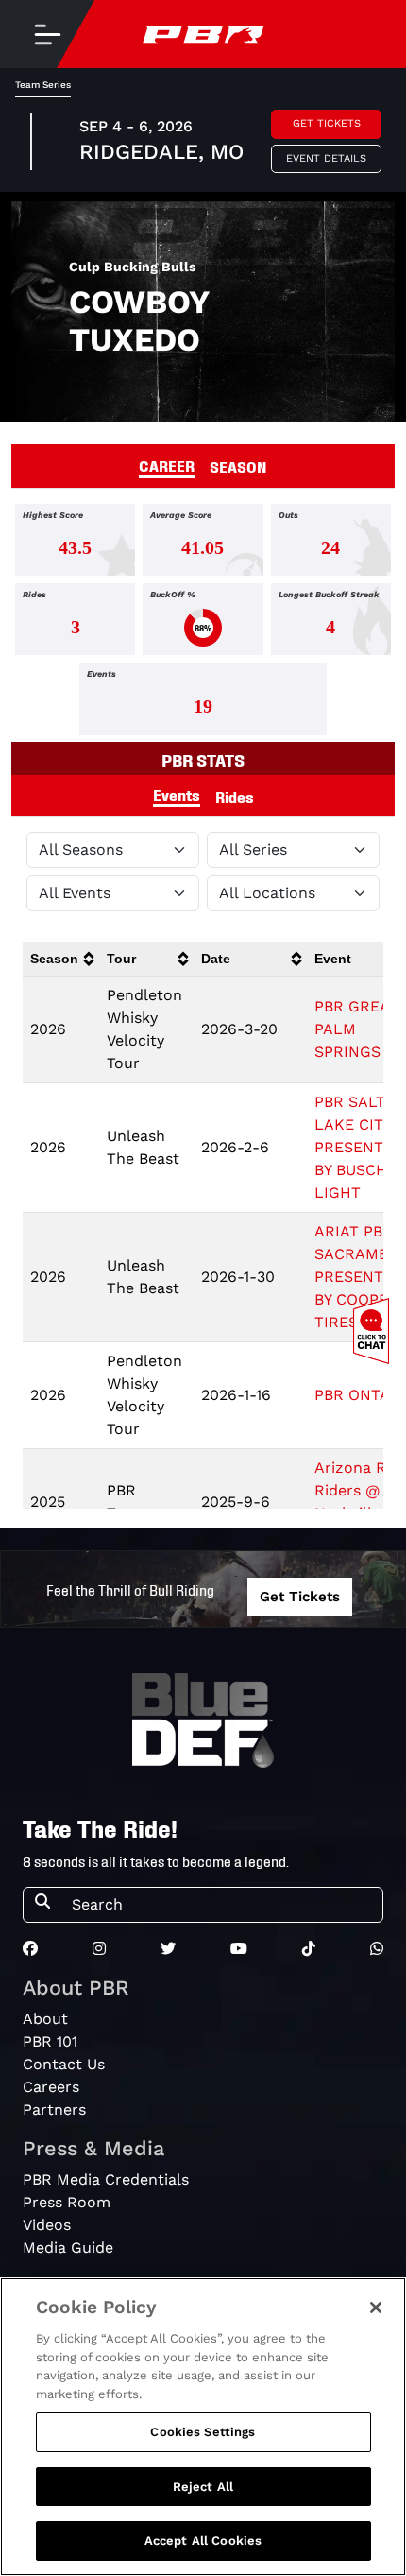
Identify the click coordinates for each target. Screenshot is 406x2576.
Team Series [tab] (43, 85)
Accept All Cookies (203, 2541)
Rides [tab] (235, 796)
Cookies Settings (203, 2432)
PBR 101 (50, 2041)
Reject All (203, 2487)
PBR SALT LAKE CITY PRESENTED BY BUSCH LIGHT (359, 1147)
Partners (54, 2109)
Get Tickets (327, 123)
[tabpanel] (203, 623)
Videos (47, 2225)
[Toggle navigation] (47, 34)
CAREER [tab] (167, 465)
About (45, 2019)
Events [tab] (177, 794)
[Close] (376, 2308)
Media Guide (68, 2248)
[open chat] (375, 1331)
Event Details (326, 158)
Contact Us (64, 2064)
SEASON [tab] (238, 466)
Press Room (67, 2202)
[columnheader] (61, 959)
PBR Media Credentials (106, 2179)
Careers (51, 2087)
